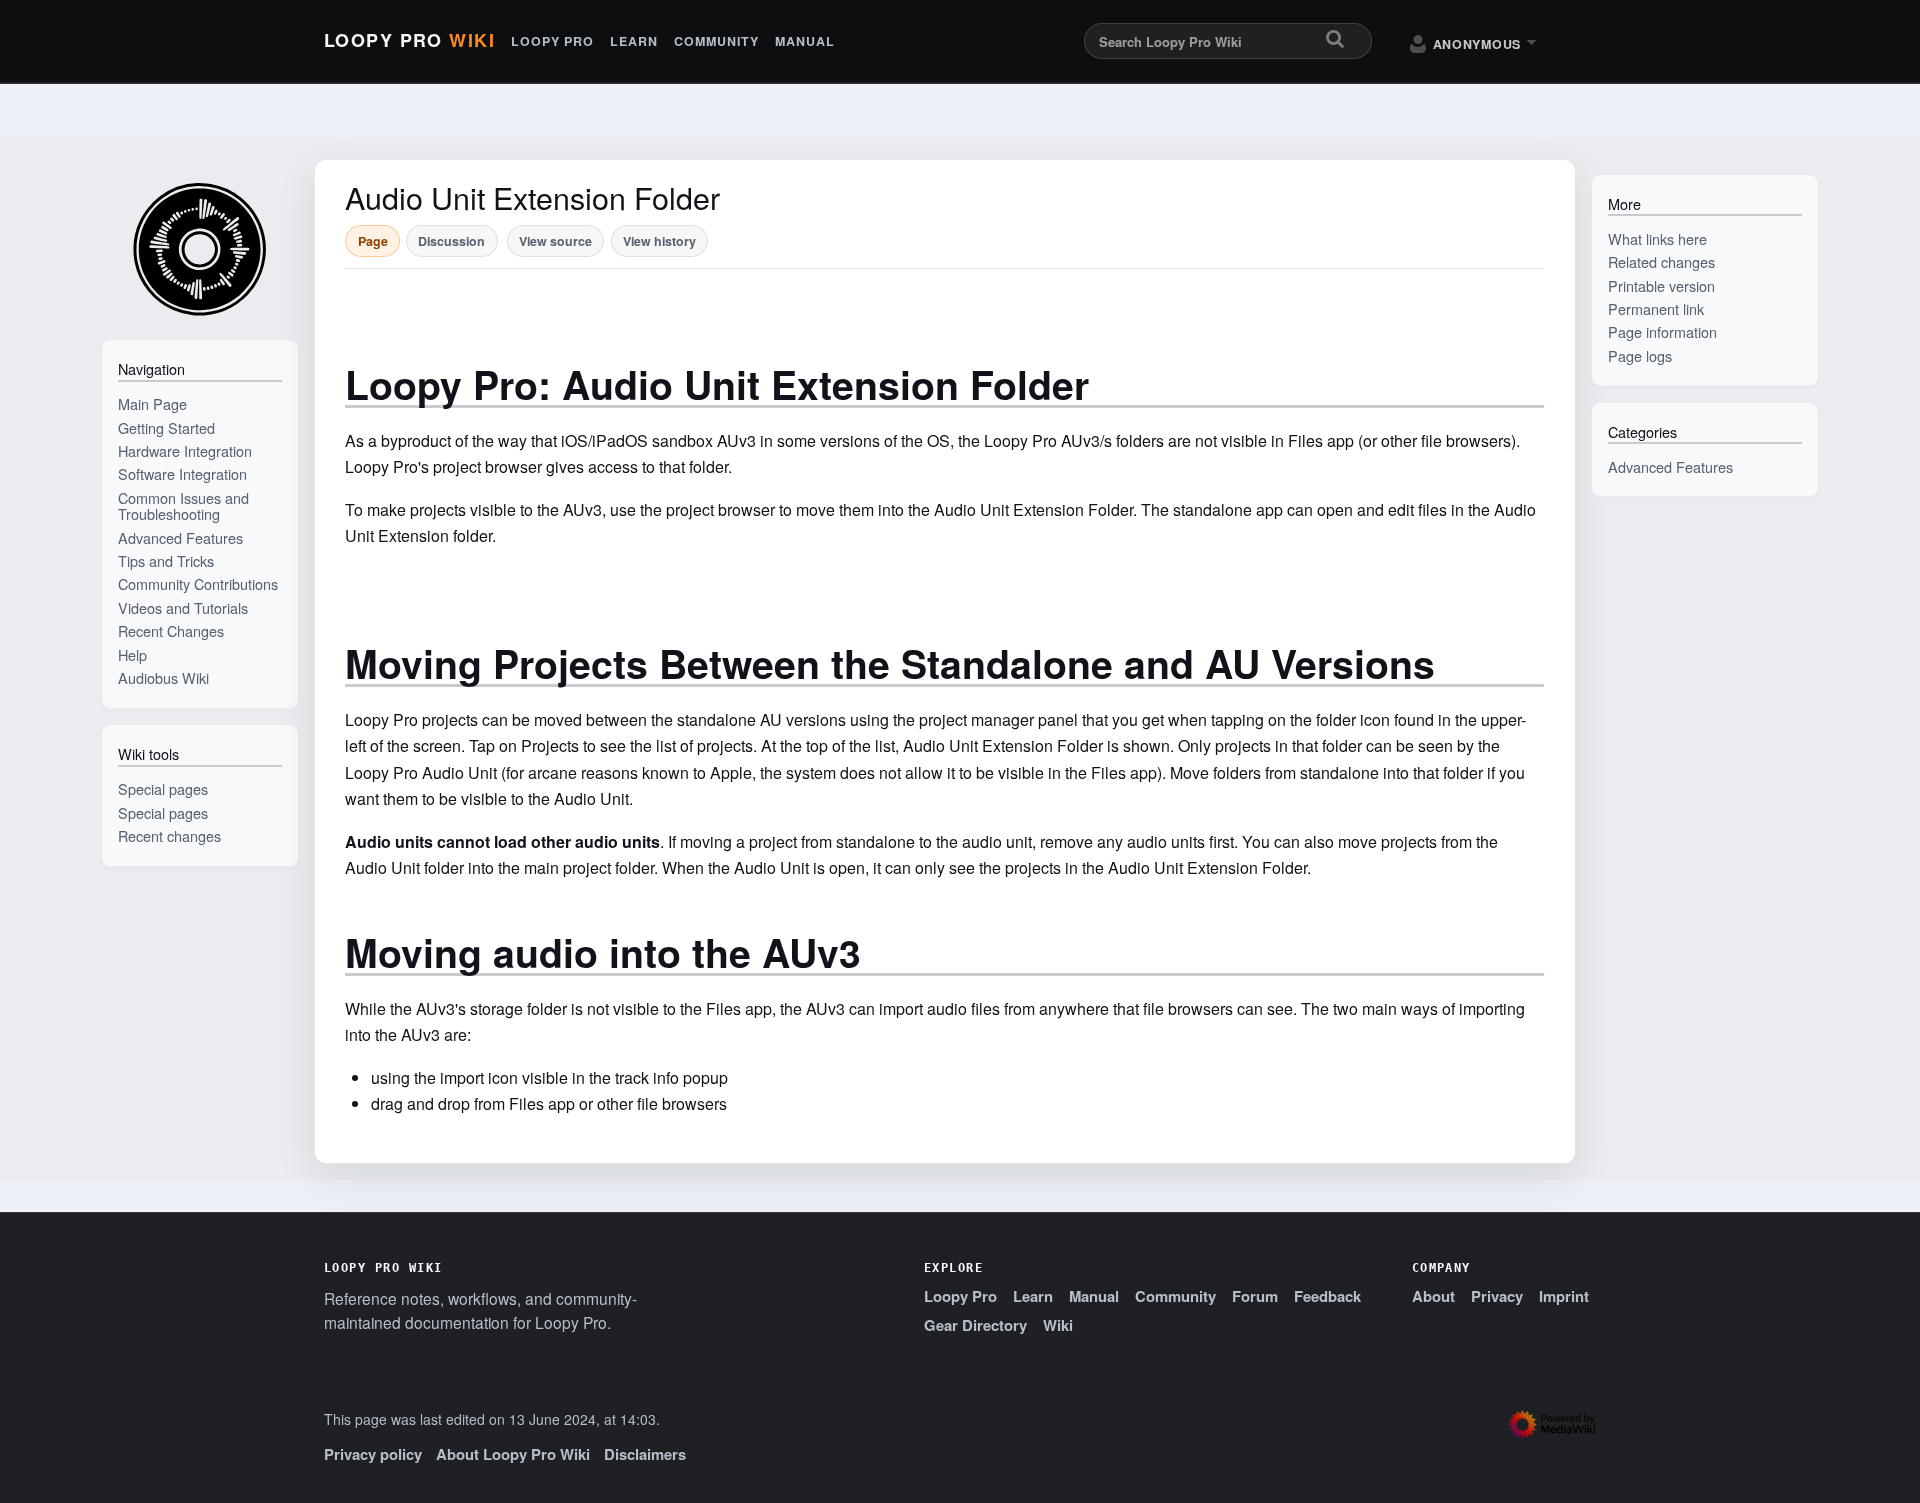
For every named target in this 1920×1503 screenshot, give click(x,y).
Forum (1255, 1296)
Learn (634, 41)
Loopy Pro (409, 41)
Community (716, 41)
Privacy (1497, 1296)
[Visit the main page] (200, 248)
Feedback (1327, 1296)
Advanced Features (1670, 466)
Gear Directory (975, 1325)
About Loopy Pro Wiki (513, 1454)
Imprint (1564, 1296)
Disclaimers (645, 1454)
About (1433, 1296)
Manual (805, 41)
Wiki (1058, 1325)
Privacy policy (373, 1454)
